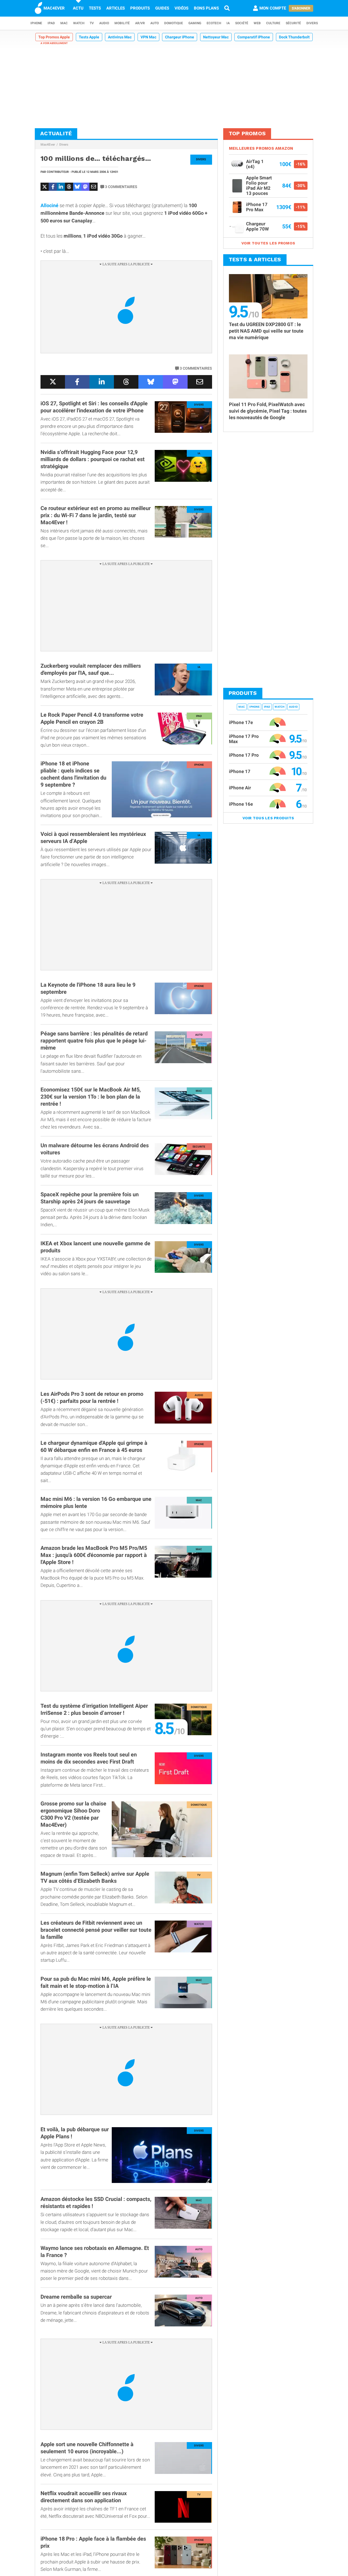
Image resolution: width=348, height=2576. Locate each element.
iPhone (36, 23)
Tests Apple (89, 37)
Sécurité (293, 23)
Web (257, 23)
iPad (51, 23)
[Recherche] (227, 8)
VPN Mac (148, 37)
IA (228, 23)
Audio (104, 23)
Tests (95, 8)
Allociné (49, 205)
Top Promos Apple (54, 37)
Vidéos (181, 8)
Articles (116, 8)
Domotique (174, 23)
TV (92, 23)
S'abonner (301, 8)
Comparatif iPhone (254, 37)
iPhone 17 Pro (244, 755)
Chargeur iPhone (180, 37)
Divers (312, 23)
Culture (273, 23)
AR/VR (140, 23)
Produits (140, 8)
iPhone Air (240, 788)
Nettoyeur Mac (216, 37)
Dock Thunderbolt (294, 37)
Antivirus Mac (120, 37)
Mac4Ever (48, 145)
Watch (79, 23)
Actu (78, 8)
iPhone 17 (240, 771)
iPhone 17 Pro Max (244, 739)
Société (242, 23)
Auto (155, 23)
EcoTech (214, 23)
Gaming (195, 23)
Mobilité (122, 23)
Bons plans (206, 8)
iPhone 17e (241, 722)
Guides (162, 8)
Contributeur (58, 172)
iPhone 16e (241, 804)
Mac (64, 23)
